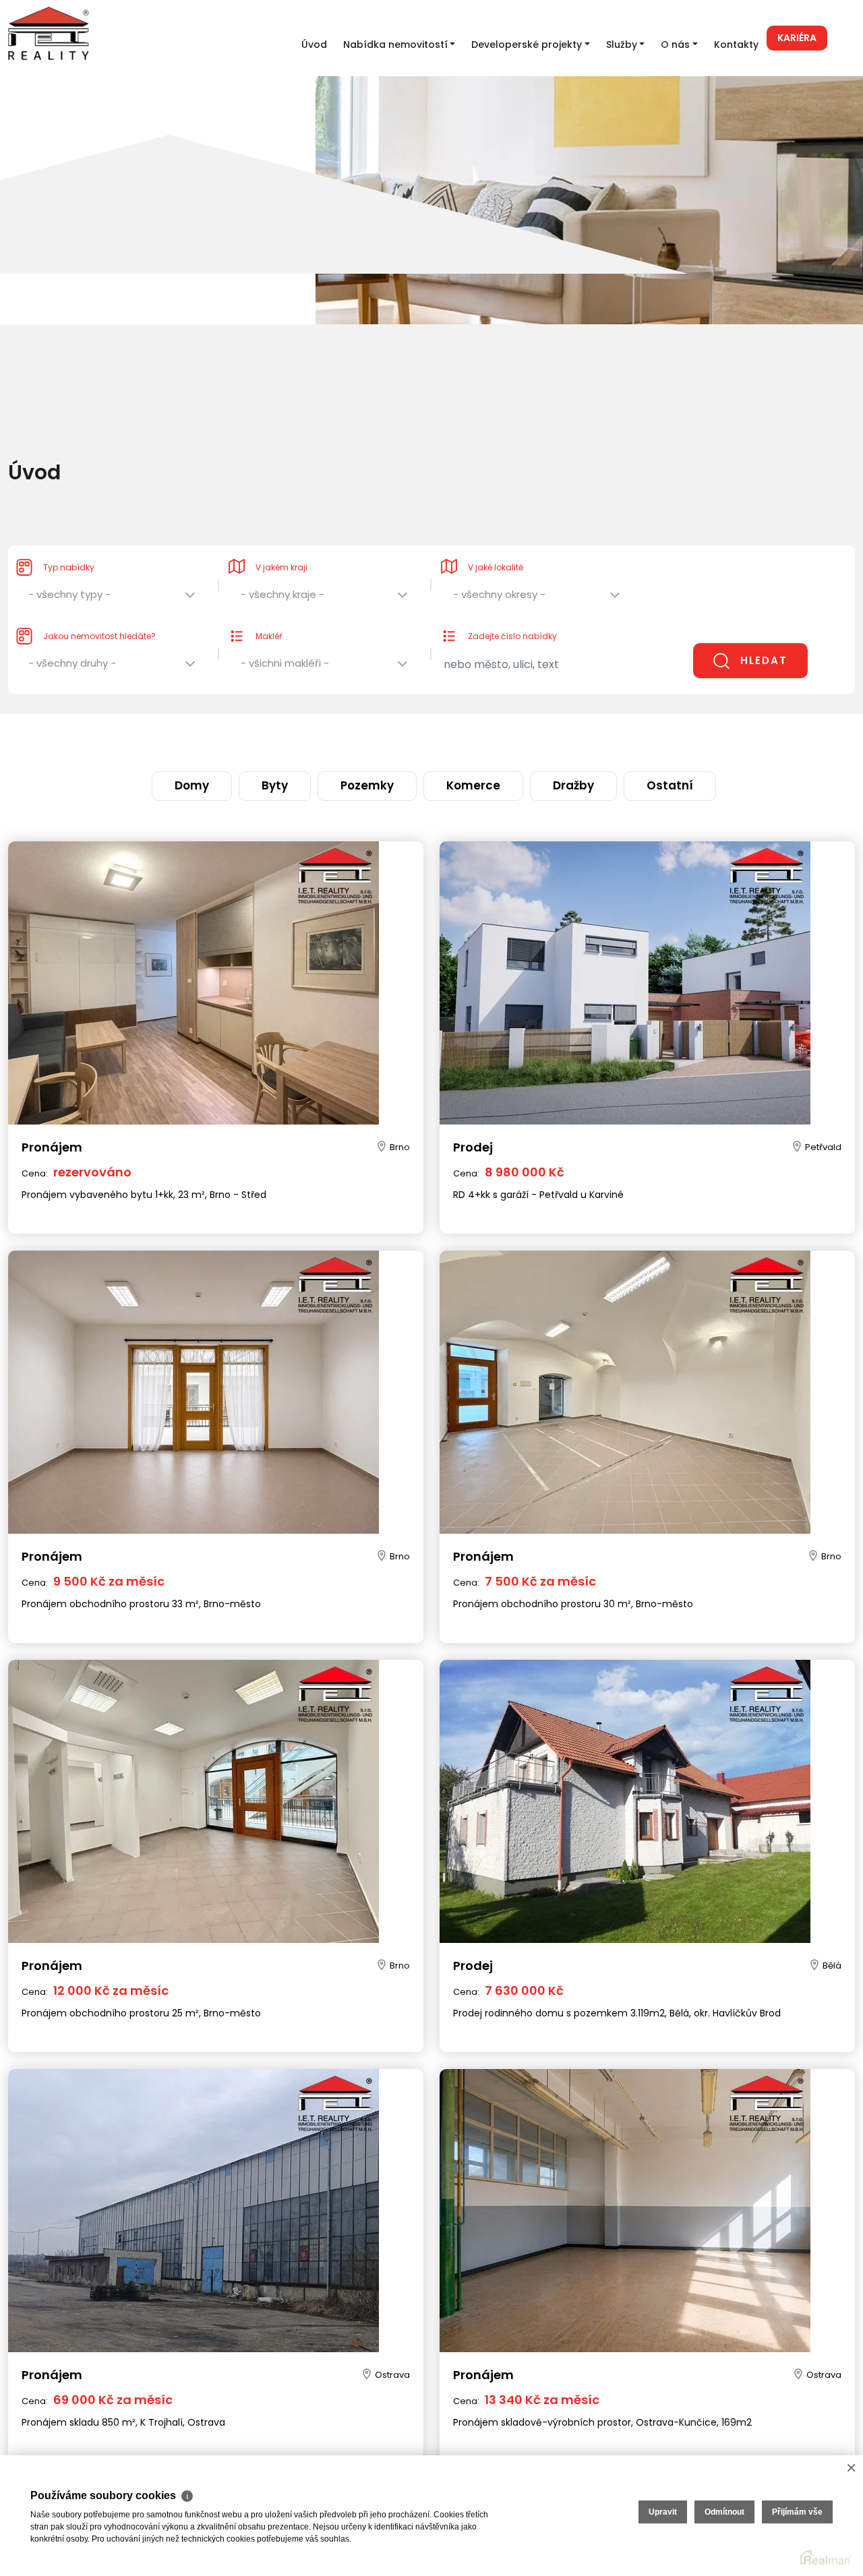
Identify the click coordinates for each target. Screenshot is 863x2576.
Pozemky (384, 740)
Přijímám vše (797, 2512)
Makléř (269, 609)
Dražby (530, 740)
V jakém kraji (281, 540)
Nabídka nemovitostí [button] (395, 44)
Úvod (314, 44)
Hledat (764, 633)
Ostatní (598, 740)
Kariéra (797, 38)
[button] (113, 571)
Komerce (459, 740)
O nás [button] (675, 44)
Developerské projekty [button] (527, 44)
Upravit (663, 2512)
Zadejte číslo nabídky (512, 609)
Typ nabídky (69, 540)
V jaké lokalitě (496, 540)
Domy (263, 740)
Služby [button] (622, 44)
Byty (320, 740)
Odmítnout (724, 2512)
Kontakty (736, 44)
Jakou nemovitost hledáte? (99, 609)
